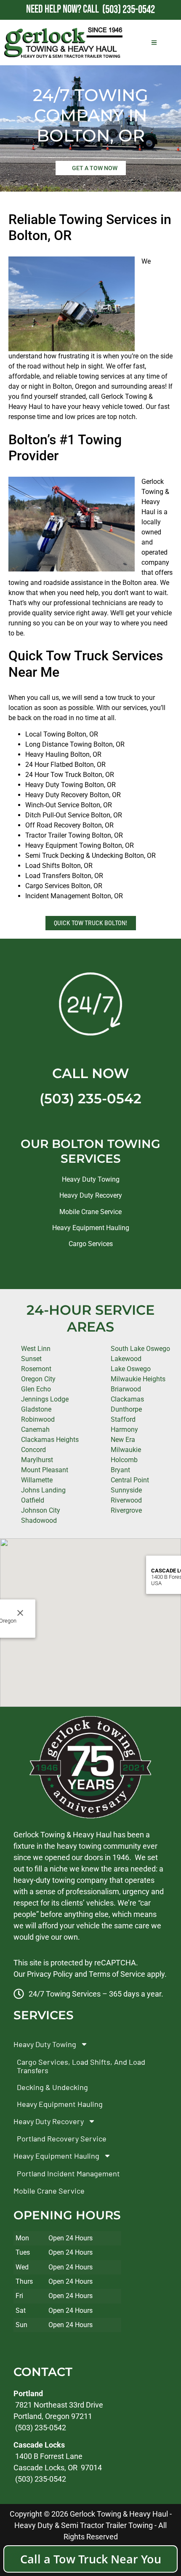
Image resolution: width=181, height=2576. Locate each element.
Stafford (123, 1419)
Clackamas (127, 1399)
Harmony (124, 1429)
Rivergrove (126, 1510)
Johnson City (41, 1510)
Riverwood (126, 1500)
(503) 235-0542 (90, 1098)
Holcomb (124, 1460)
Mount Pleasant (45, 1470)
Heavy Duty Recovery (91, 1195)
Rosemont (36, 1369)
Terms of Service (117, 1974)
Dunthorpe (126, 1409)
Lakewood (126, 1359)
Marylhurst (37, 1460)
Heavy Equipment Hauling (91, 1228)
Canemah (35, 1429)
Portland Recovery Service (62, 2138)
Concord (33, 1450)
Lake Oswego (131, 1369)
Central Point (130, 1480)
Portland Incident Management (68, 2173)
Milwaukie (126, 1450)
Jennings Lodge (45, 1399)
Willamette (37, 1480)
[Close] (20, 1613)
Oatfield (33, 1500)
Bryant (120, 1470)
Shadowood (39, 1520)
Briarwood (126, 1389)
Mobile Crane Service (90, 1212)
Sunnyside (126, 1490)
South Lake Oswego (140, 1349)
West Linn (36, 1349)
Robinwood (38, 1419)
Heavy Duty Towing (91, 1179)
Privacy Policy (50, 1974)
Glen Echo (36, 1389)
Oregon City (38, 1379)
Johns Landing (43, 1490)
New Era (123, 1440)
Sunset (31, 1359)
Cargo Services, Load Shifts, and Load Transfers (81, 2066)
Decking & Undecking (52, 2087)
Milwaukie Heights (138, 1379)
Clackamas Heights (50, 1440)
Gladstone (36, 1409)
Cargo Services (91, 1244)
